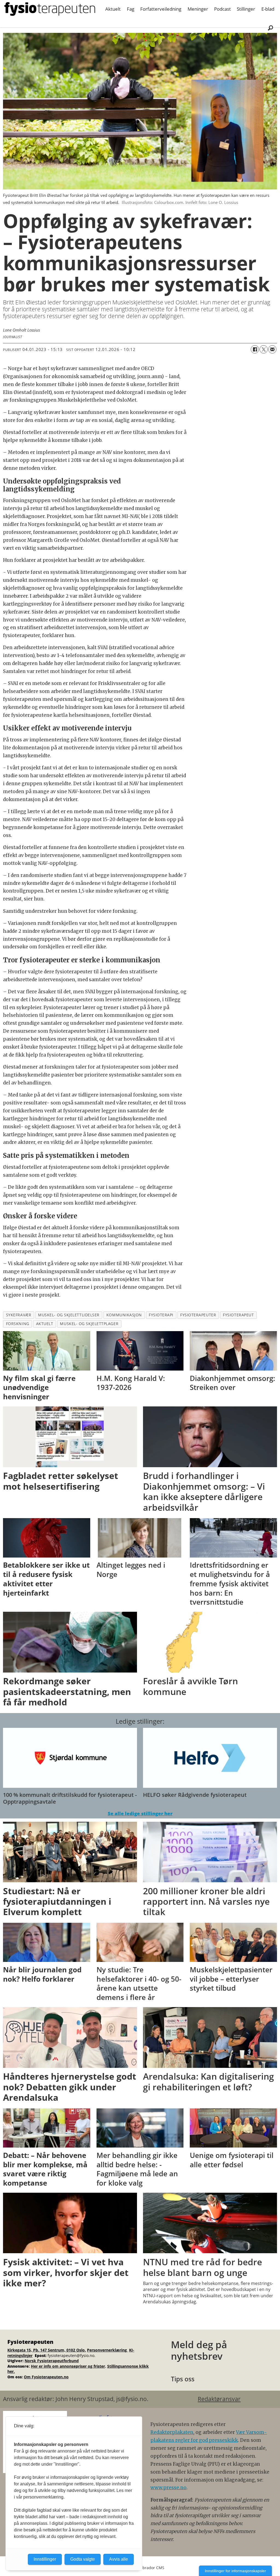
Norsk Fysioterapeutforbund (52, 2361)
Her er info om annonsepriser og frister (68, 2366)
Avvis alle (119, 2559)
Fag (131, 9)
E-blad (268, 9)
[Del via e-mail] (272, 349)
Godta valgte (83, 2559)
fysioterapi (161, 1315)
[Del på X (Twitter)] (264, 349)
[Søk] (270, 28)
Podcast (222, 9)
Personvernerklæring (107, 2350)
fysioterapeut (238, 1315)
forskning (18, 1324)
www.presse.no (168, 2488)
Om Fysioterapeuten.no (46, 2377)
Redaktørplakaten (172, 2432)
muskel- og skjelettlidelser (69, 1315)
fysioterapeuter (198, 1315)
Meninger (198, 9)
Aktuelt (113, 9)
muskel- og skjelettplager (89, 1324)
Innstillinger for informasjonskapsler (235, 2571)
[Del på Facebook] (255, 349)
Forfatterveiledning (161, 9)
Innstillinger (45, 2559)
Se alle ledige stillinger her (140, 1813)
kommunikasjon (124, 1315)
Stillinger (246, 9)
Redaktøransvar (219, 2399)
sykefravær (19, 1315)
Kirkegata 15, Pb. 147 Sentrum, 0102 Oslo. (47, 2350)
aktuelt (45, 1324)
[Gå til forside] (50, 9)
